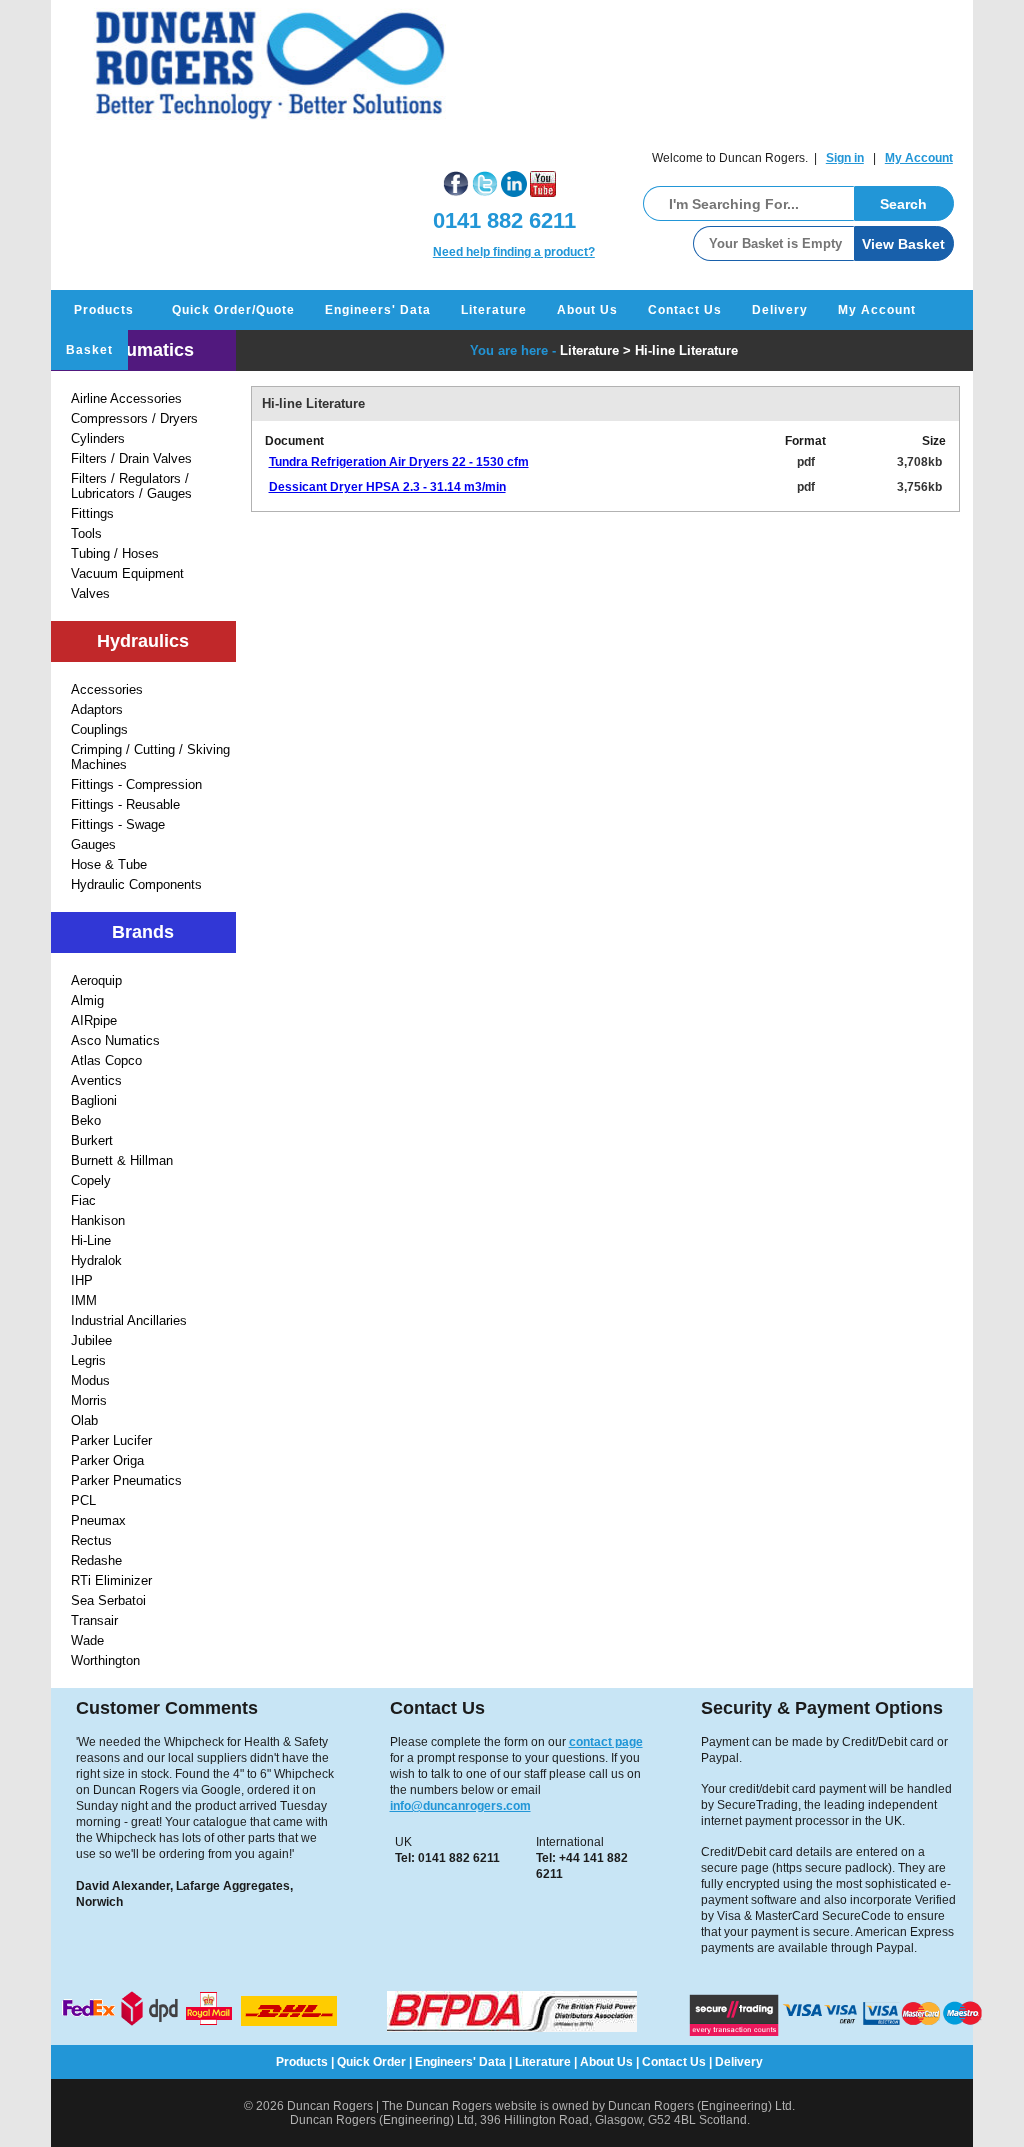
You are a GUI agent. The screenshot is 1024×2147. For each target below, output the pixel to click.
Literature (494, 310)
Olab (84, 1420)
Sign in (845, 158)
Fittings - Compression (136, 784)
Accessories (107, 689)
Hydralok (96, 1260)
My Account (919, 158)
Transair (94, 1620)
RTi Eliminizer (111, 1580)
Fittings (92, 513)
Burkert (92, 1140)
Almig (87, 1000)
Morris (89, 1400)
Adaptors (97, 709)
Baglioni (94, 1100)
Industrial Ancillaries (129, 1320)
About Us (587, 310)
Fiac (83, 1200)
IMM (84, 1300)
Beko (86, 1120)
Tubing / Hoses (115, 553)
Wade (87, 1640)
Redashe (96, 1560)
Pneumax (98, 1520)
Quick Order (371, 2062)
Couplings (99, 729)
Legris (88, 1360)
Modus (90, 1380)
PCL (83, 1500)
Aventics (96, 1080)
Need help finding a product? (514, 252)
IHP (82, 1280)
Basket (89, 350)
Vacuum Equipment (127, 573)
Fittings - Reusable (125, 804)
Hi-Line (91, 1240)
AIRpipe (94, 1020)
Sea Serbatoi (108, 1600)
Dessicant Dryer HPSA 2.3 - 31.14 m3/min (387, 487)
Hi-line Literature (686, 350)
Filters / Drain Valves (131, 458)
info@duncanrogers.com (460, 1806)
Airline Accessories (126, 398)
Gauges (93, 844)
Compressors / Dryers (134, 418)
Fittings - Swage (118, 824)
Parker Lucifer (111, 1440)
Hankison (98, 1220)
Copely (91, 1180)
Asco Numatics (115, 1040)
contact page (606, 1742)
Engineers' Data (378, 310)
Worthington (105, 1660)
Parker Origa (107, 1460)
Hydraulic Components (136, 884)
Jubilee (91, 1340)
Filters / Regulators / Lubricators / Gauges (131, 486)
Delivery (780, 310)
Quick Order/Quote (233, 310)
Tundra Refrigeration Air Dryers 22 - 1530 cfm (399, 462)
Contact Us (685, 310)
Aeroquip (96, 980)
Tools (86, 533)
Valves (90, 593)
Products (104, 310)
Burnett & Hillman (122, 1160)
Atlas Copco (106, 1060)
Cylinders (98, 438)
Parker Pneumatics (126, 1480)
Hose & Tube (109, 864)
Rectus (91, 1540)
